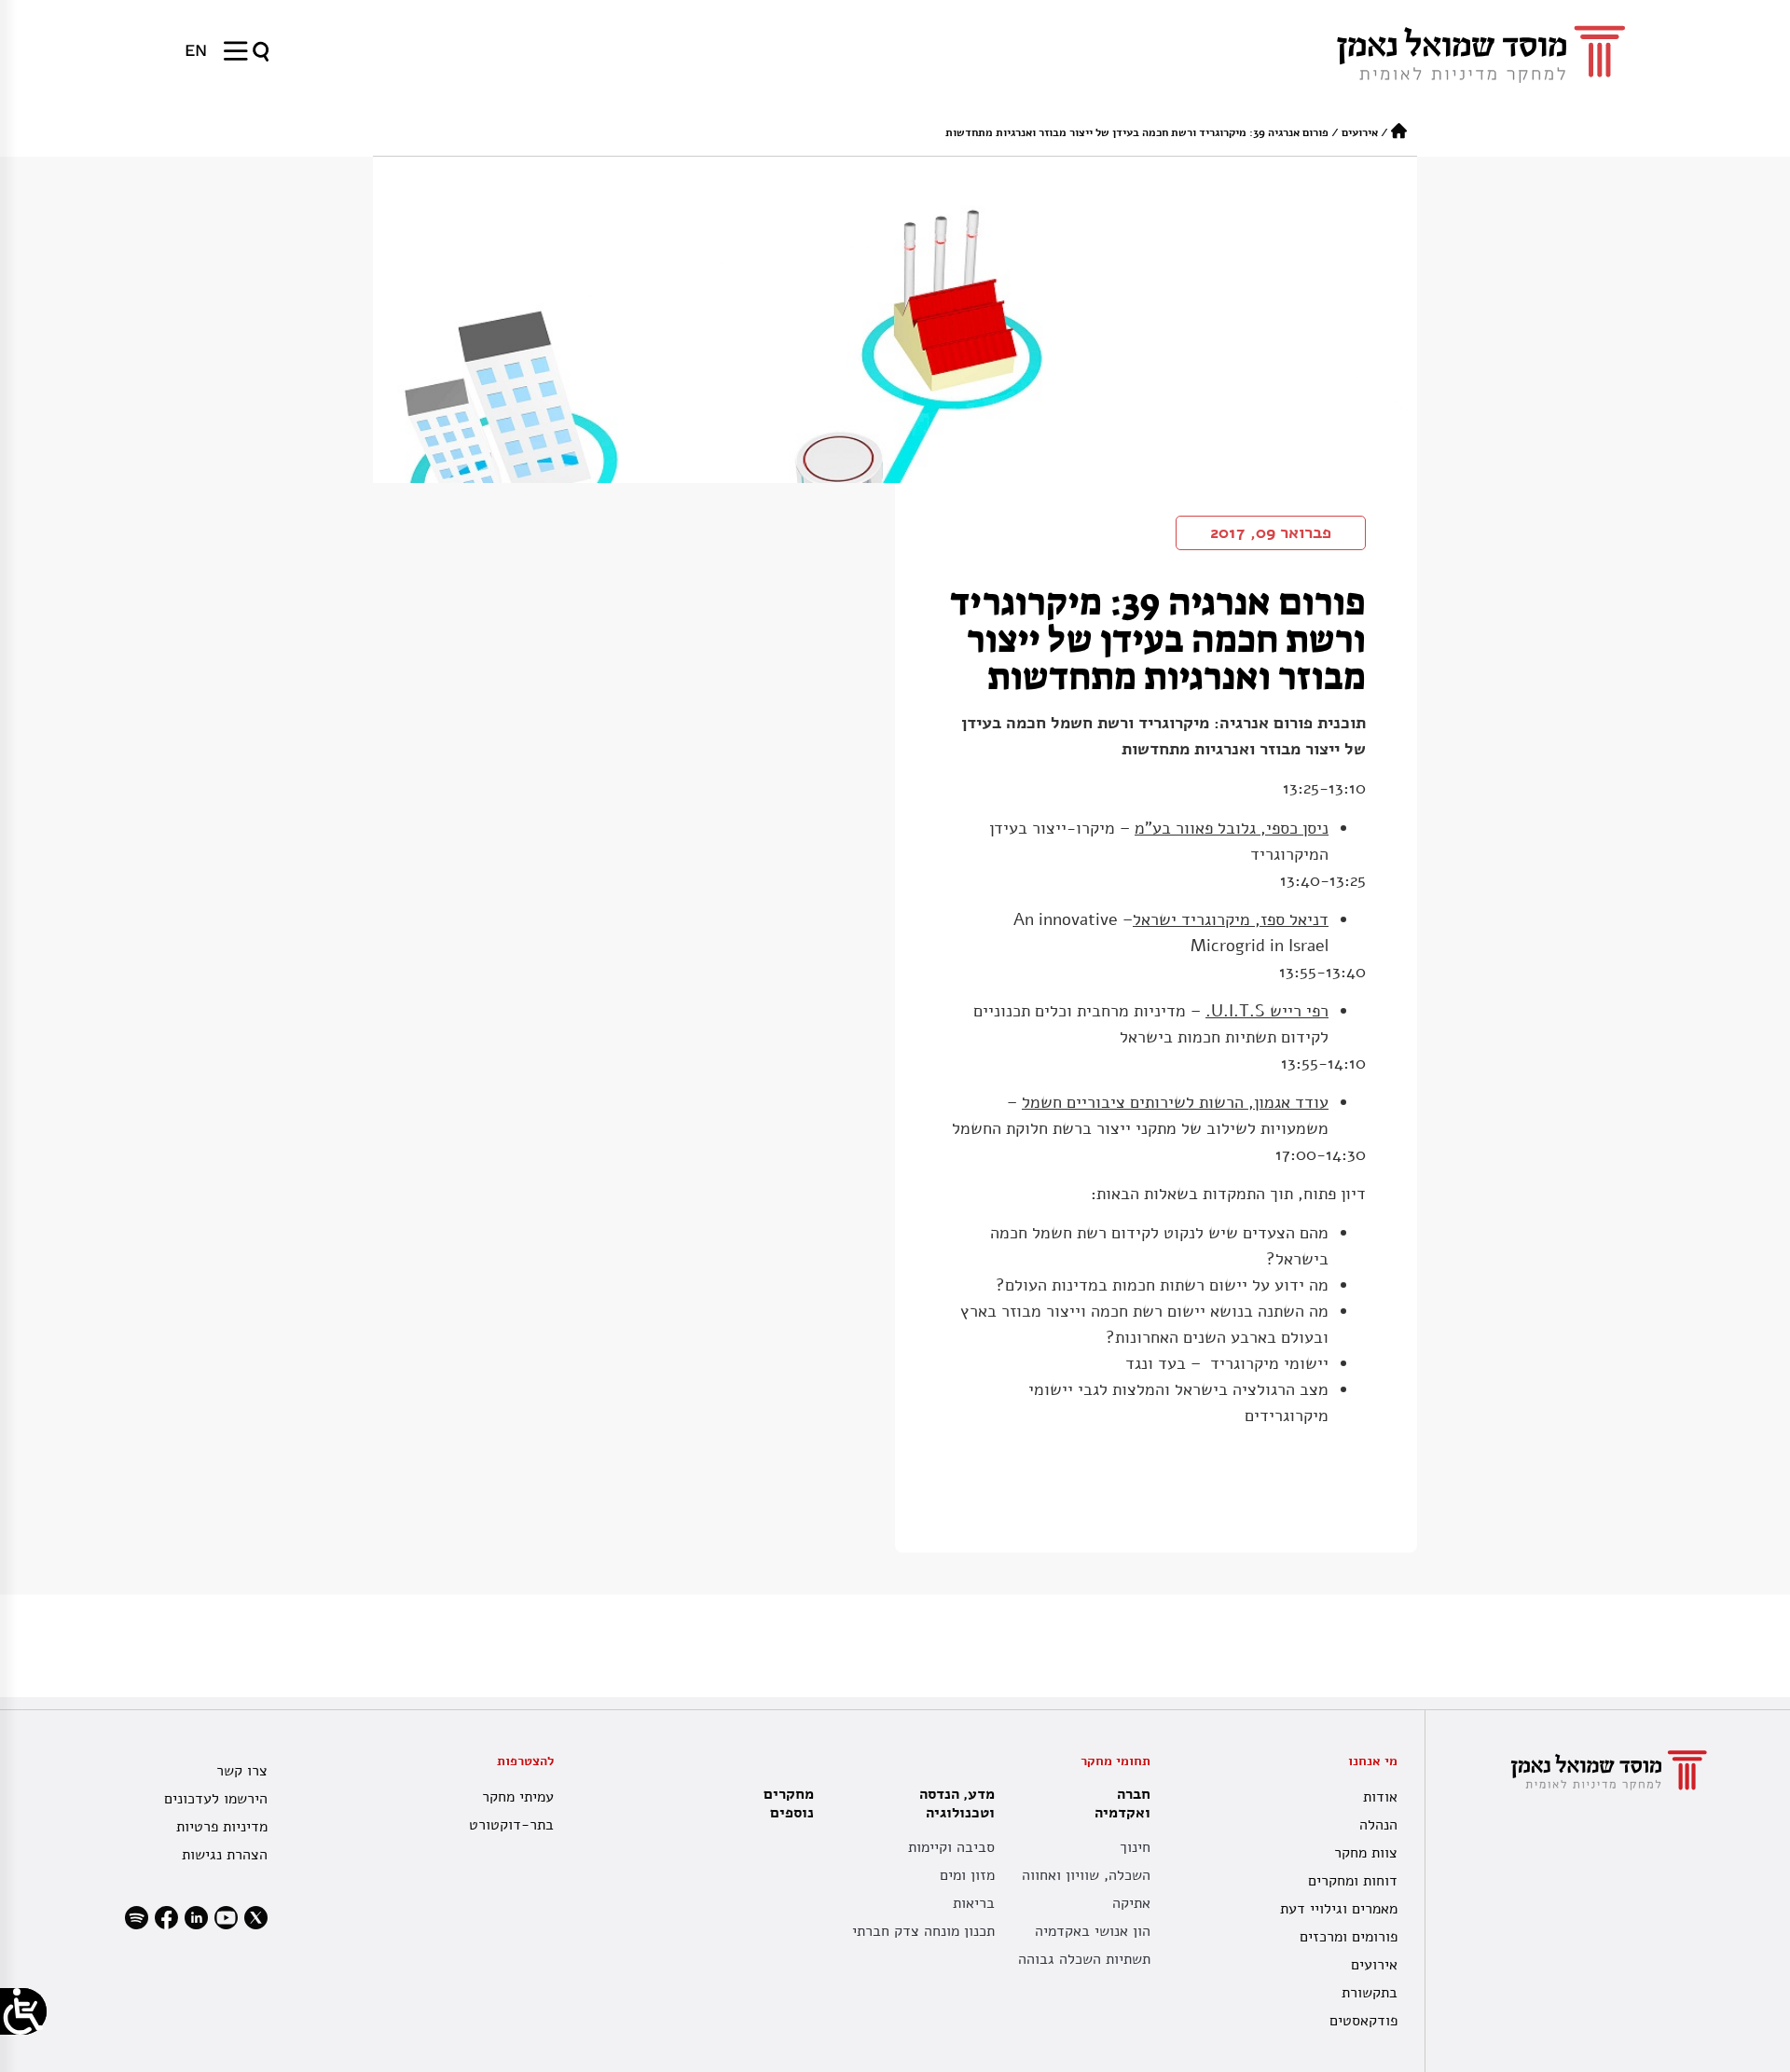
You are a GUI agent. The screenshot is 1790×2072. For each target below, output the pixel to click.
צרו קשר (242, 1771)
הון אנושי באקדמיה (1093, 1931)
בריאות (974, 1903)
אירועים (1360, 132)
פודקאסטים (1363, 2021)
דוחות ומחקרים (1353, 1881)
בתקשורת (1370, 1993)
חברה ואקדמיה (1122, 1803)
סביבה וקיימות (951, 1847)
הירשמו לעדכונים (216, 1799)
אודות (1380, 1797)
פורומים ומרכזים (1349, 1937)
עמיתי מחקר (518, 1797)
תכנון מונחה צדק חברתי (923, 1931)
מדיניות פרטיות (222, 1827)
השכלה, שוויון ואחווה (1086, 1875)
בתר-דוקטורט (511, 1825)
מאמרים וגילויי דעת (1339, 1909)
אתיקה (1131, 1903)
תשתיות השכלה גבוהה (1084, 1959)
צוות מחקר (1366, 1853)
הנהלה (1378, 1825)
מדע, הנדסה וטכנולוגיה (957, 1803)
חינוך (1135, 1847)
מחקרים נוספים (789, 1803)
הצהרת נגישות (225, 1855)
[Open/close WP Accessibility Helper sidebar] (23, 2011)
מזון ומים (967, 1875)
